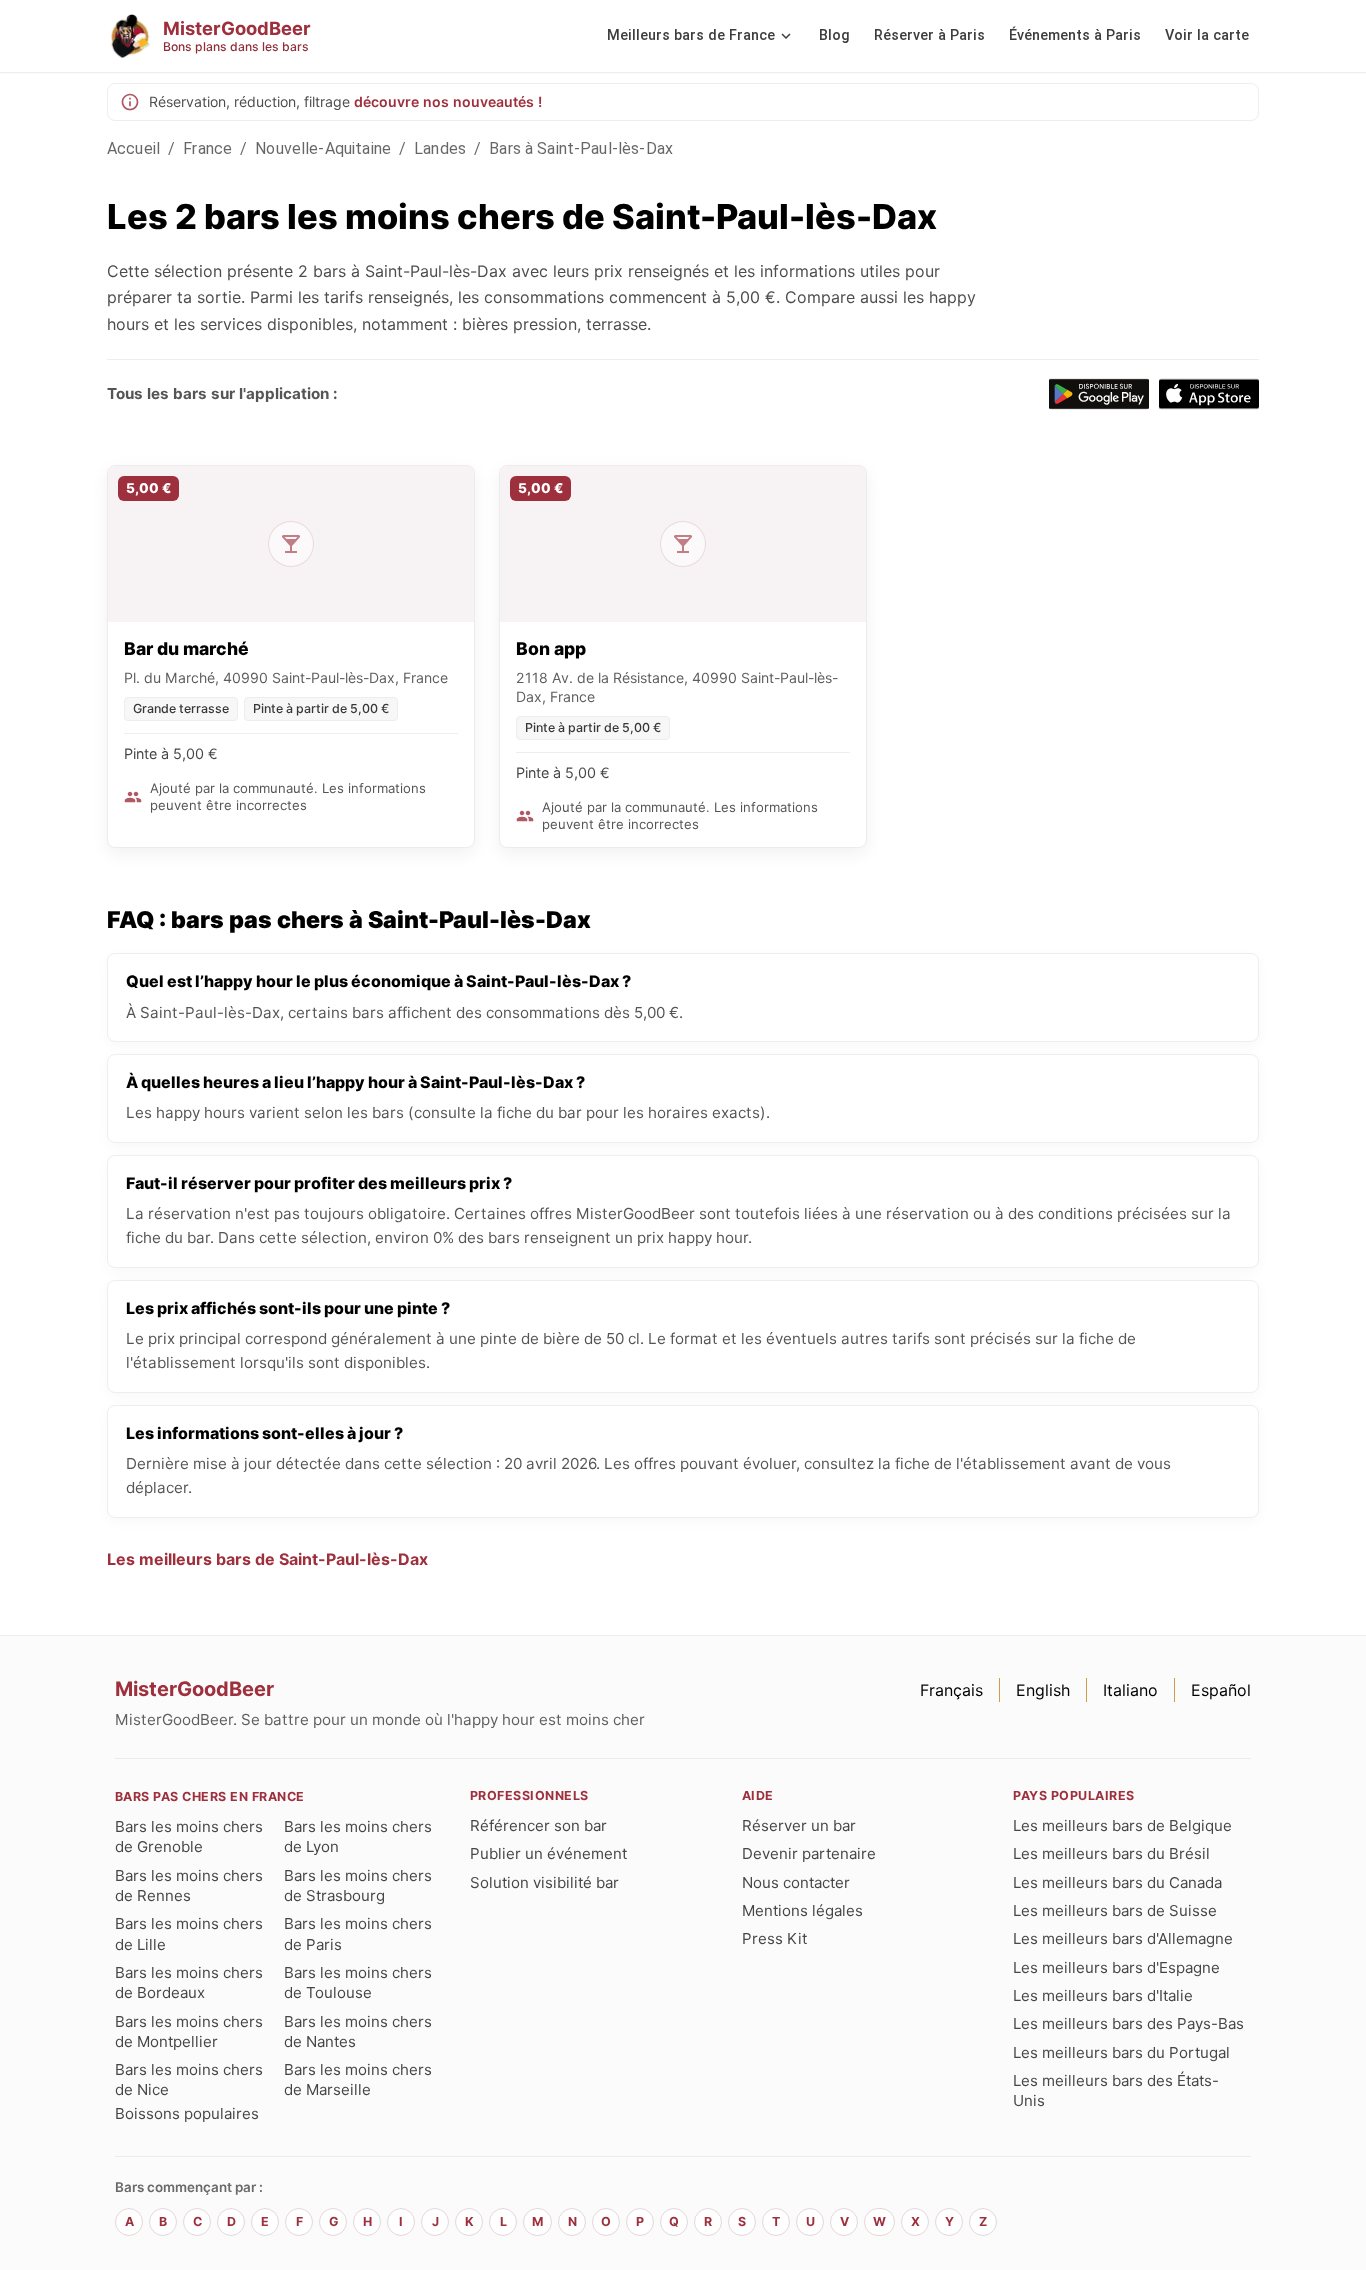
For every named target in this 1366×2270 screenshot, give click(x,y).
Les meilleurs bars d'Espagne (1116, 1967)
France (207, 148)
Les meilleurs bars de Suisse (1115, 1910)
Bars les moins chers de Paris (358, 1933)
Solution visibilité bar (544, 1882)
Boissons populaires (187, 2113)
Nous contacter (796, 1882)
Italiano (1130, 1690)
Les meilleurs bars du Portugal (1121, 2052)
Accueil (133, 148)
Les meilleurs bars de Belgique (1122, 1825)
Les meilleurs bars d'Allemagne (1123, 1938)
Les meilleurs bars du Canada (1117, 1882)
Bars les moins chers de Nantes (358, 2031)
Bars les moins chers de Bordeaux (189, 1982)
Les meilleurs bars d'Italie (1103, 1995)
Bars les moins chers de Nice (189, 2079)
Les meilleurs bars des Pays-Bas (1128, 2023)
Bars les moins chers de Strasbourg (358, 1885)
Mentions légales (802, 1910)
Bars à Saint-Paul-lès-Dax (581, 148)
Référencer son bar (538, 1825)
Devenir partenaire (809, 1853)
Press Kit (774, 1938)
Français (951, 1690)
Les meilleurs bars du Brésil (1111, 1853)
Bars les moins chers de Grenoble (189, 1836)
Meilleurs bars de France (691, 35)
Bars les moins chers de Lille (189, 1933)
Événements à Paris (1075, 35)
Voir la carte (1207, 35)
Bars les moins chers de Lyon (358, 1836)
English (1043, 1690)
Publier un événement (548, 1853)
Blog (834, 35)
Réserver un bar (799, 1825)
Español (1221, 1690)
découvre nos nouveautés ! (448, 101)
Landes (440, 148)
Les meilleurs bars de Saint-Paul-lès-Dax (267, 1559)
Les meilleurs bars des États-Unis (1116, 2090)
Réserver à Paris (929, 35)
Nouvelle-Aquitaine (323, 148)
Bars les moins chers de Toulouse (358, 1982)
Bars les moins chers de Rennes (189, 1885)
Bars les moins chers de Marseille (358, 2079)
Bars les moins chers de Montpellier (189, 2031)
